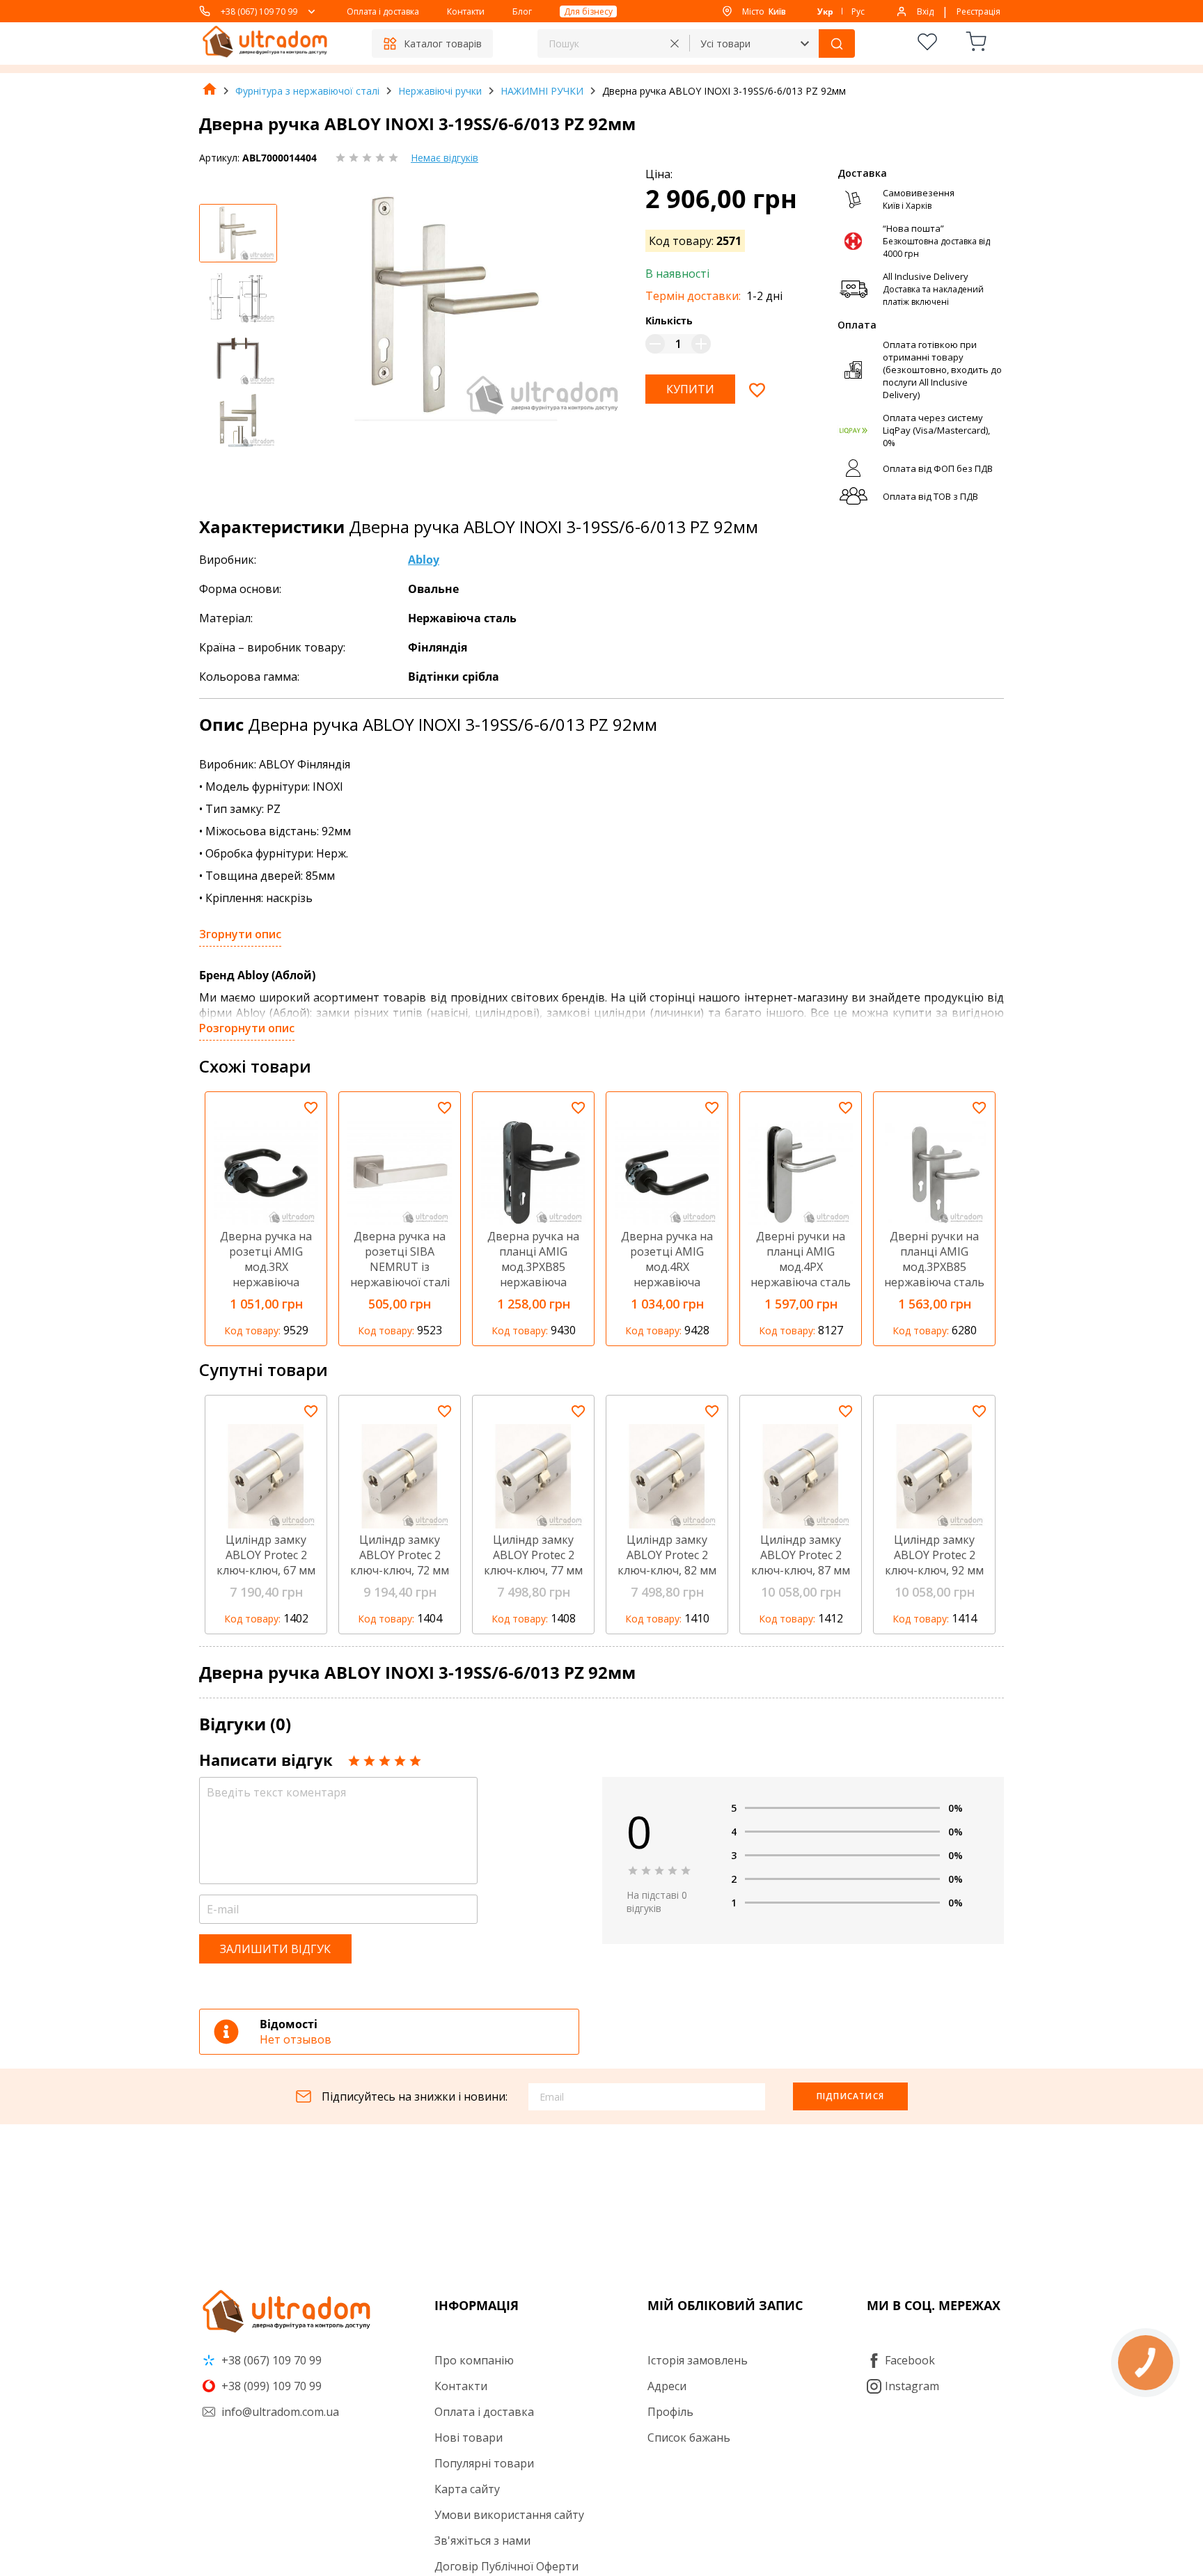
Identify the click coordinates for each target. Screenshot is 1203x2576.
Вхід (925, 11)
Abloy (424, 560)
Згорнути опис (240, 934)
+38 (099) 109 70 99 (270, 2386)
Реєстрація (978, 11)
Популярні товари (484, 2463)
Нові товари (469, 2437)
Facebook (910, 2360)
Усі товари (725, 44)
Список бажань (689, 2437)
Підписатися (850, 2096)
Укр (825, 11)
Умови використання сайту (509, 2515)
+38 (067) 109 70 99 (259, 11)
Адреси (667, 2386)
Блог (522, 11)
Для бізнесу (588, 11)
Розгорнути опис (247, 1028)
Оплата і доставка (383, 11)
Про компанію (474, 2360)
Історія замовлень (698, 2360)
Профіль (670, 2412)
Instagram (912, 2386)
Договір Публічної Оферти (506, 2566)
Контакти (466, 11)
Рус (858, 11)
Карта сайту (467, 2489)
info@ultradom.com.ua (279, 2412)
